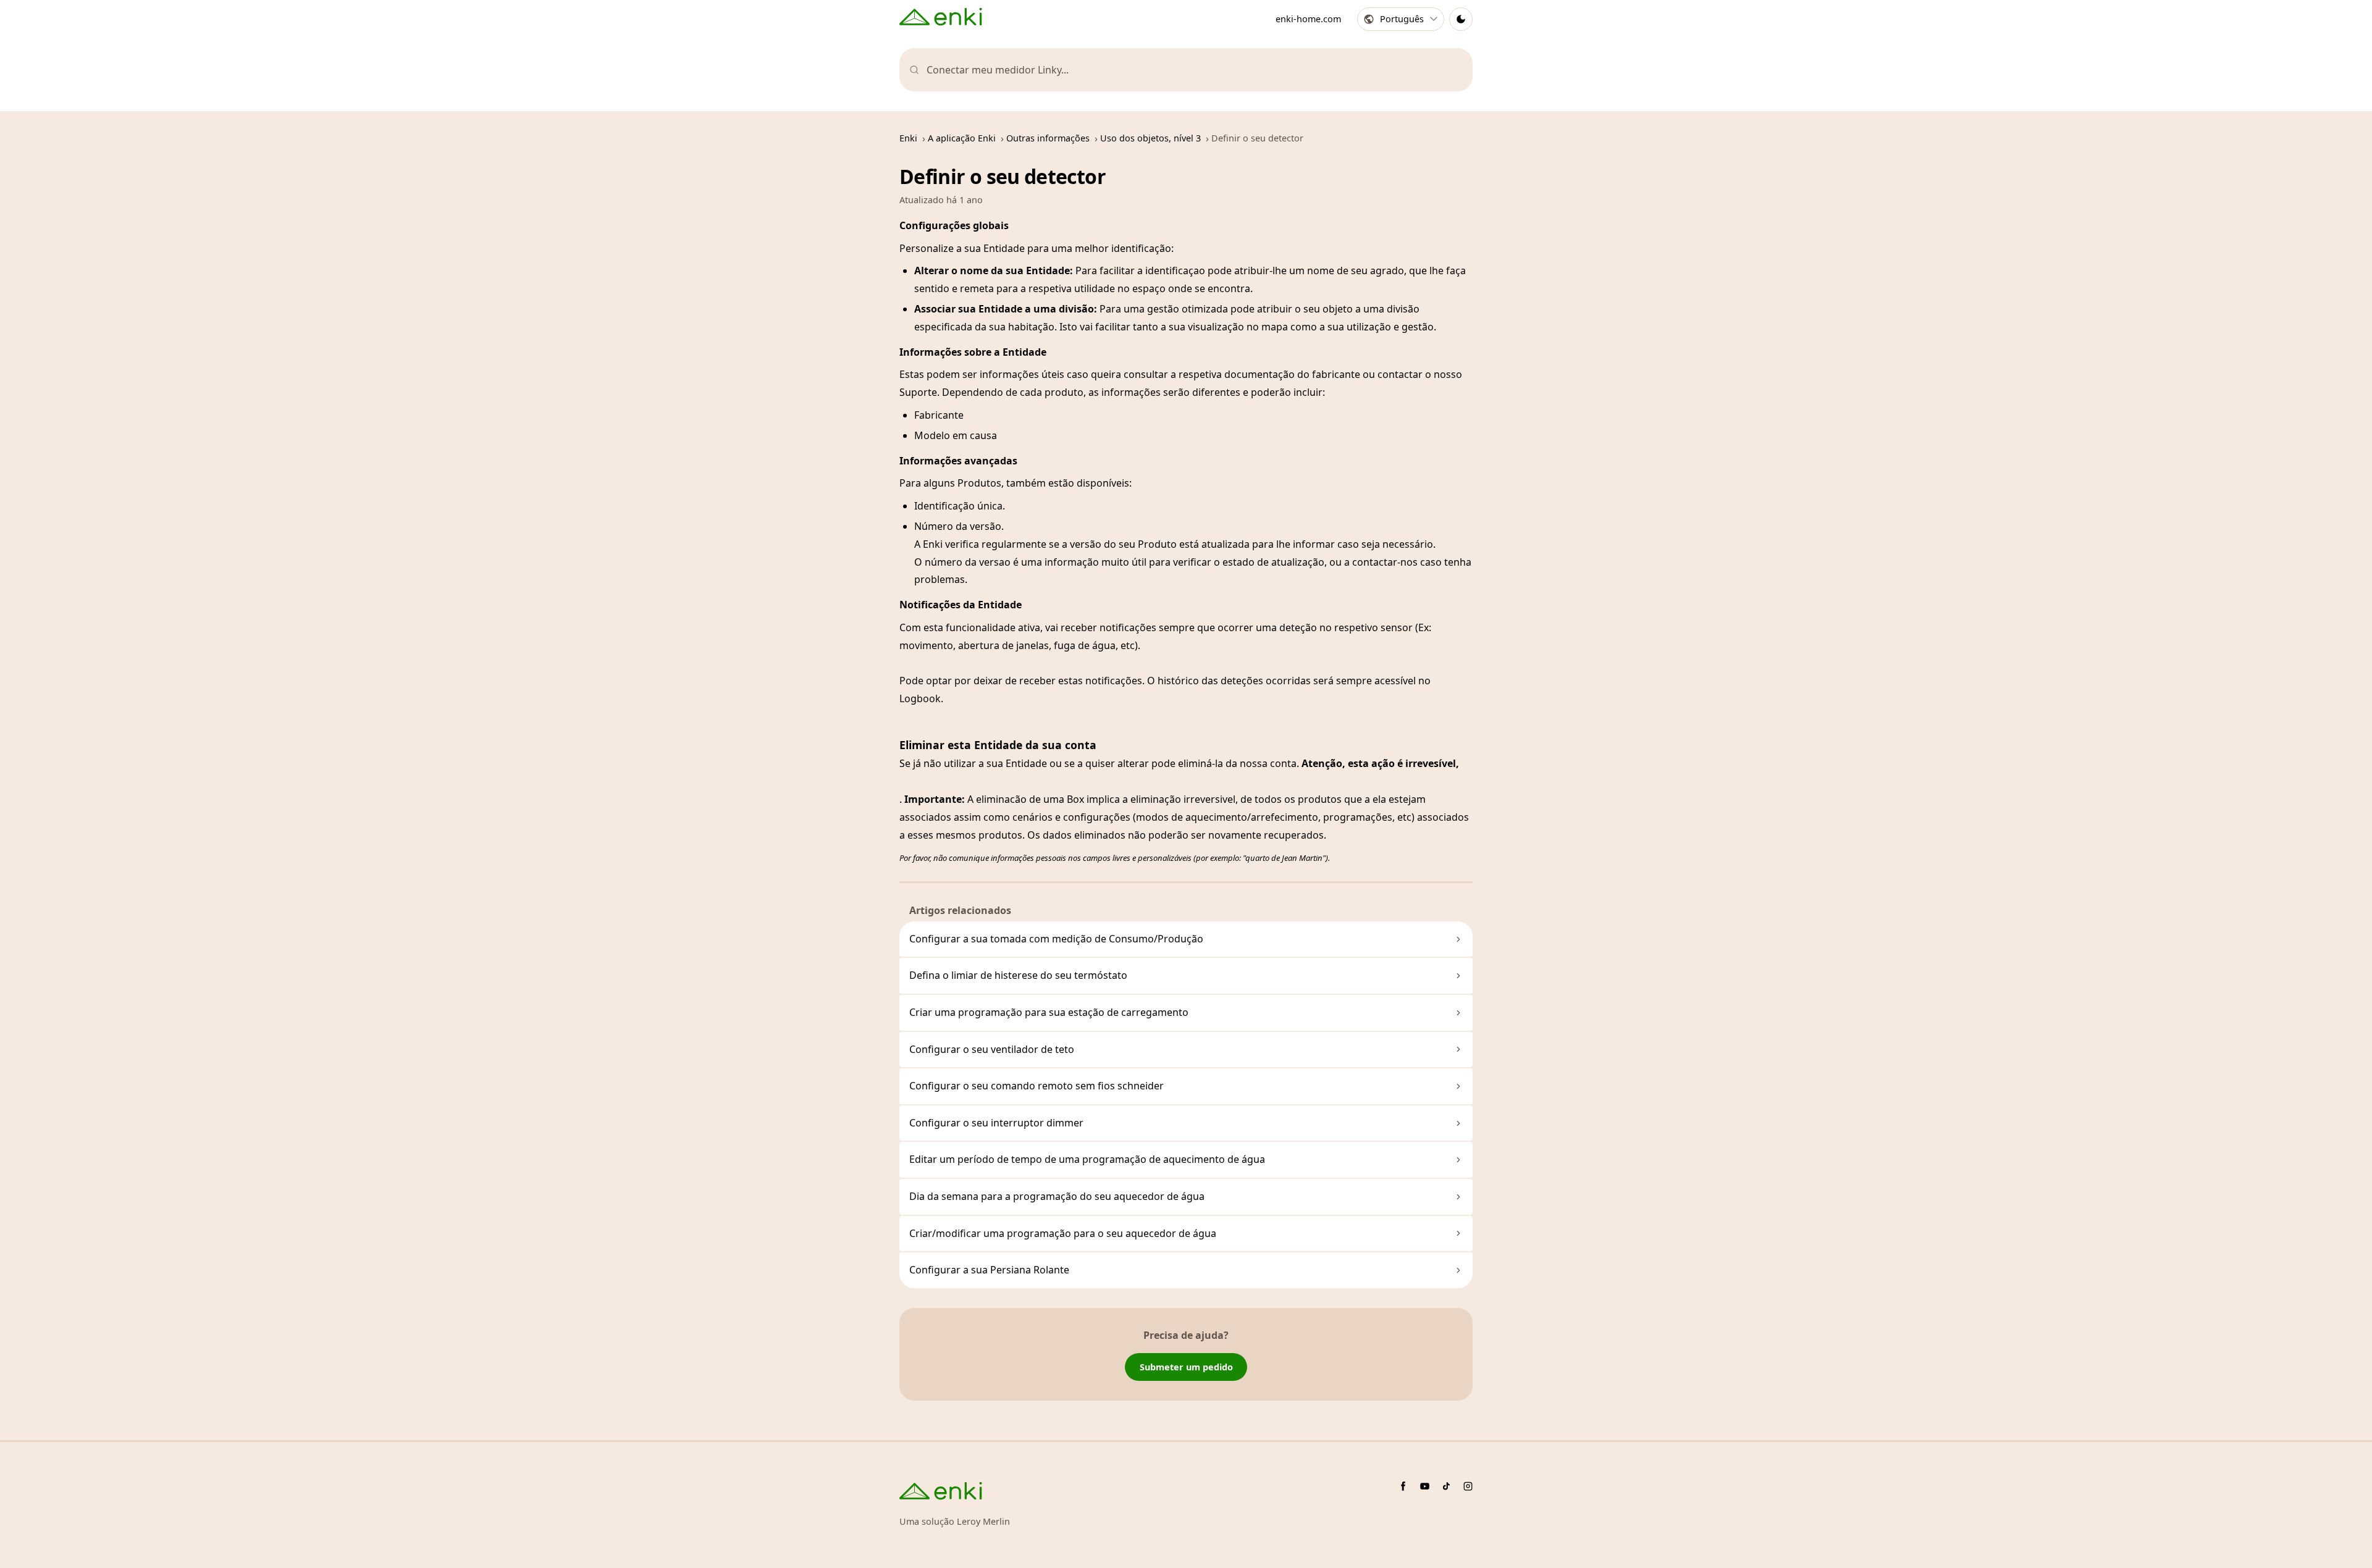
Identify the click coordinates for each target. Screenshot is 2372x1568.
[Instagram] (1468, 1486)
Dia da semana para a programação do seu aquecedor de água (1057, 1196)
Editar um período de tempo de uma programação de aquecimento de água (1087, 1159)
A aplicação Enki (962, 138)
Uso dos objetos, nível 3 (1150, 138)
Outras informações (1048, 138)
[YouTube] (1425, 1486)
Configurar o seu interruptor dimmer (996, 1123)
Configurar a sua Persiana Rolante (989, 1270)
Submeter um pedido (1186, 1367)
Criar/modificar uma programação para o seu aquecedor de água (1063, 1233)
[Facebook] (1403, 1486)
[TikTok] (1446, 1486)
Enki (908, 138)
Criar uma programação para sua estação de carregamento (1049, 1012)
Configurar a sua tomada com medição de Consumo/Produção (1056, 939)
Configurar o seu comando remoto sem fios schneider (1037, 1086)
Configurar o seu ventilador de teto (992, 1049)
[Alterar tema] (1461, 19)
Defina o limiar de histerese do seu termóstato (1018, 975)
